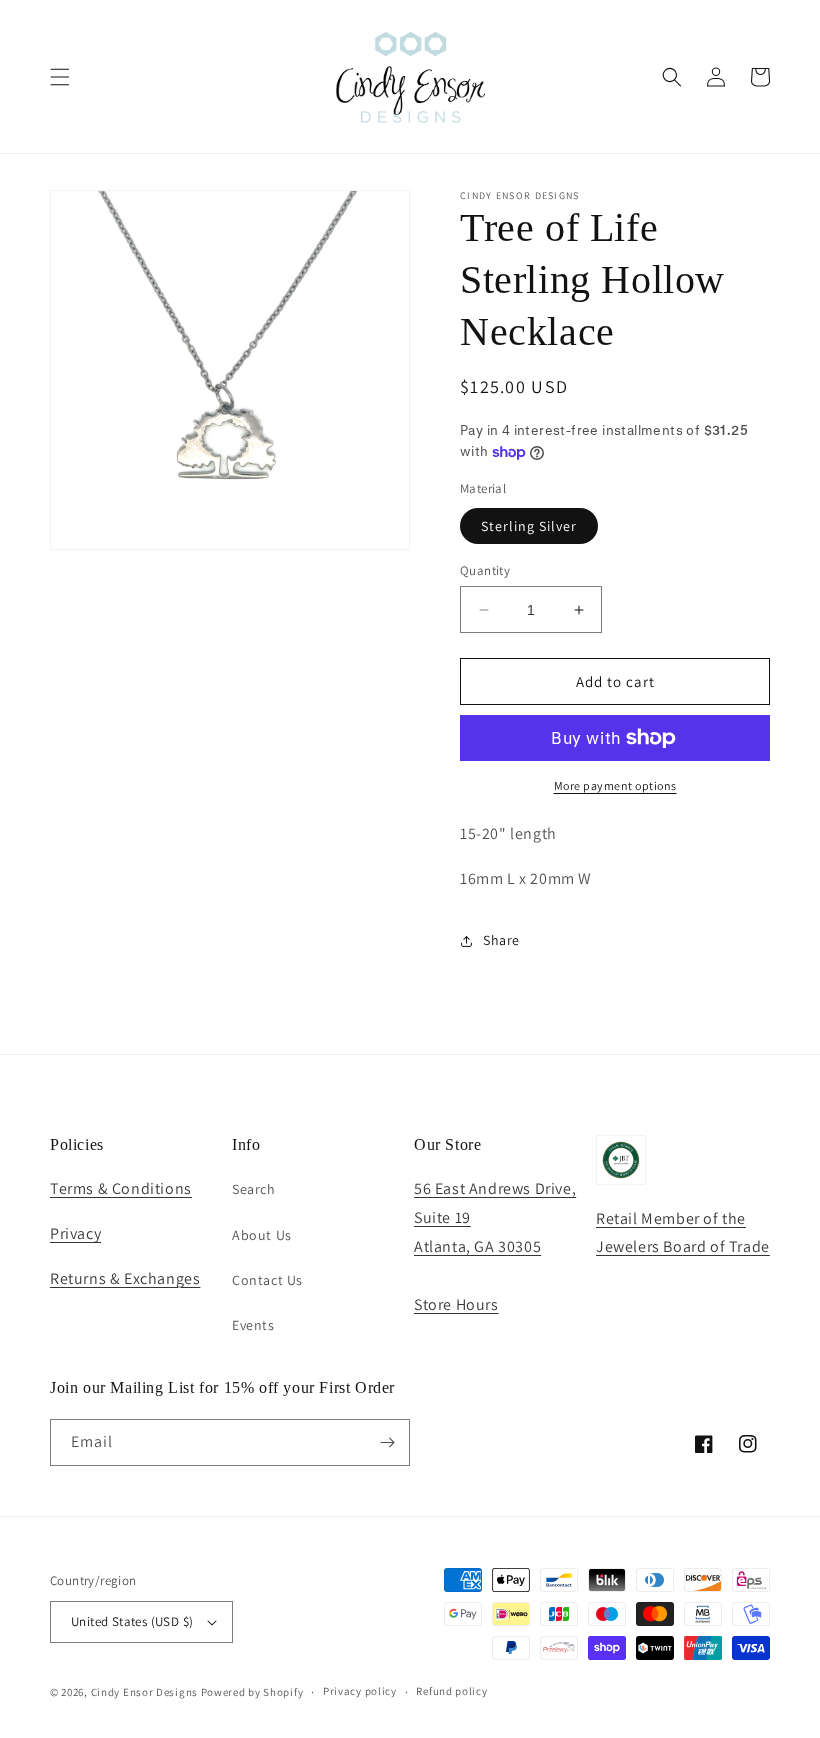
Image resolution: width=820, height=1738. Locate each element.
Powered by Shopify (252, 1692)
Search (254, 1189)
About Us (262, 1235)
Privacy (75, 1233)
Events (253, 1325)
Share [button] (501, 940)
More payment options (615, 785)
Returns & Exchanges (125, 1278)
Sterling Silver (529, 526)
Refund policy (451, 1691)
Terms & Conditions (121, 1188)
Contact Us (267, 1280)
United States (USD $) (132, 1621)
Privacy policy (360, 1691)
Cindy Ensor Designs (144, 1692)
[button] (60, 77)
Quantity (485, 570)
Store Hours (456, 1304)
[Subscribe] (387, 1442)
